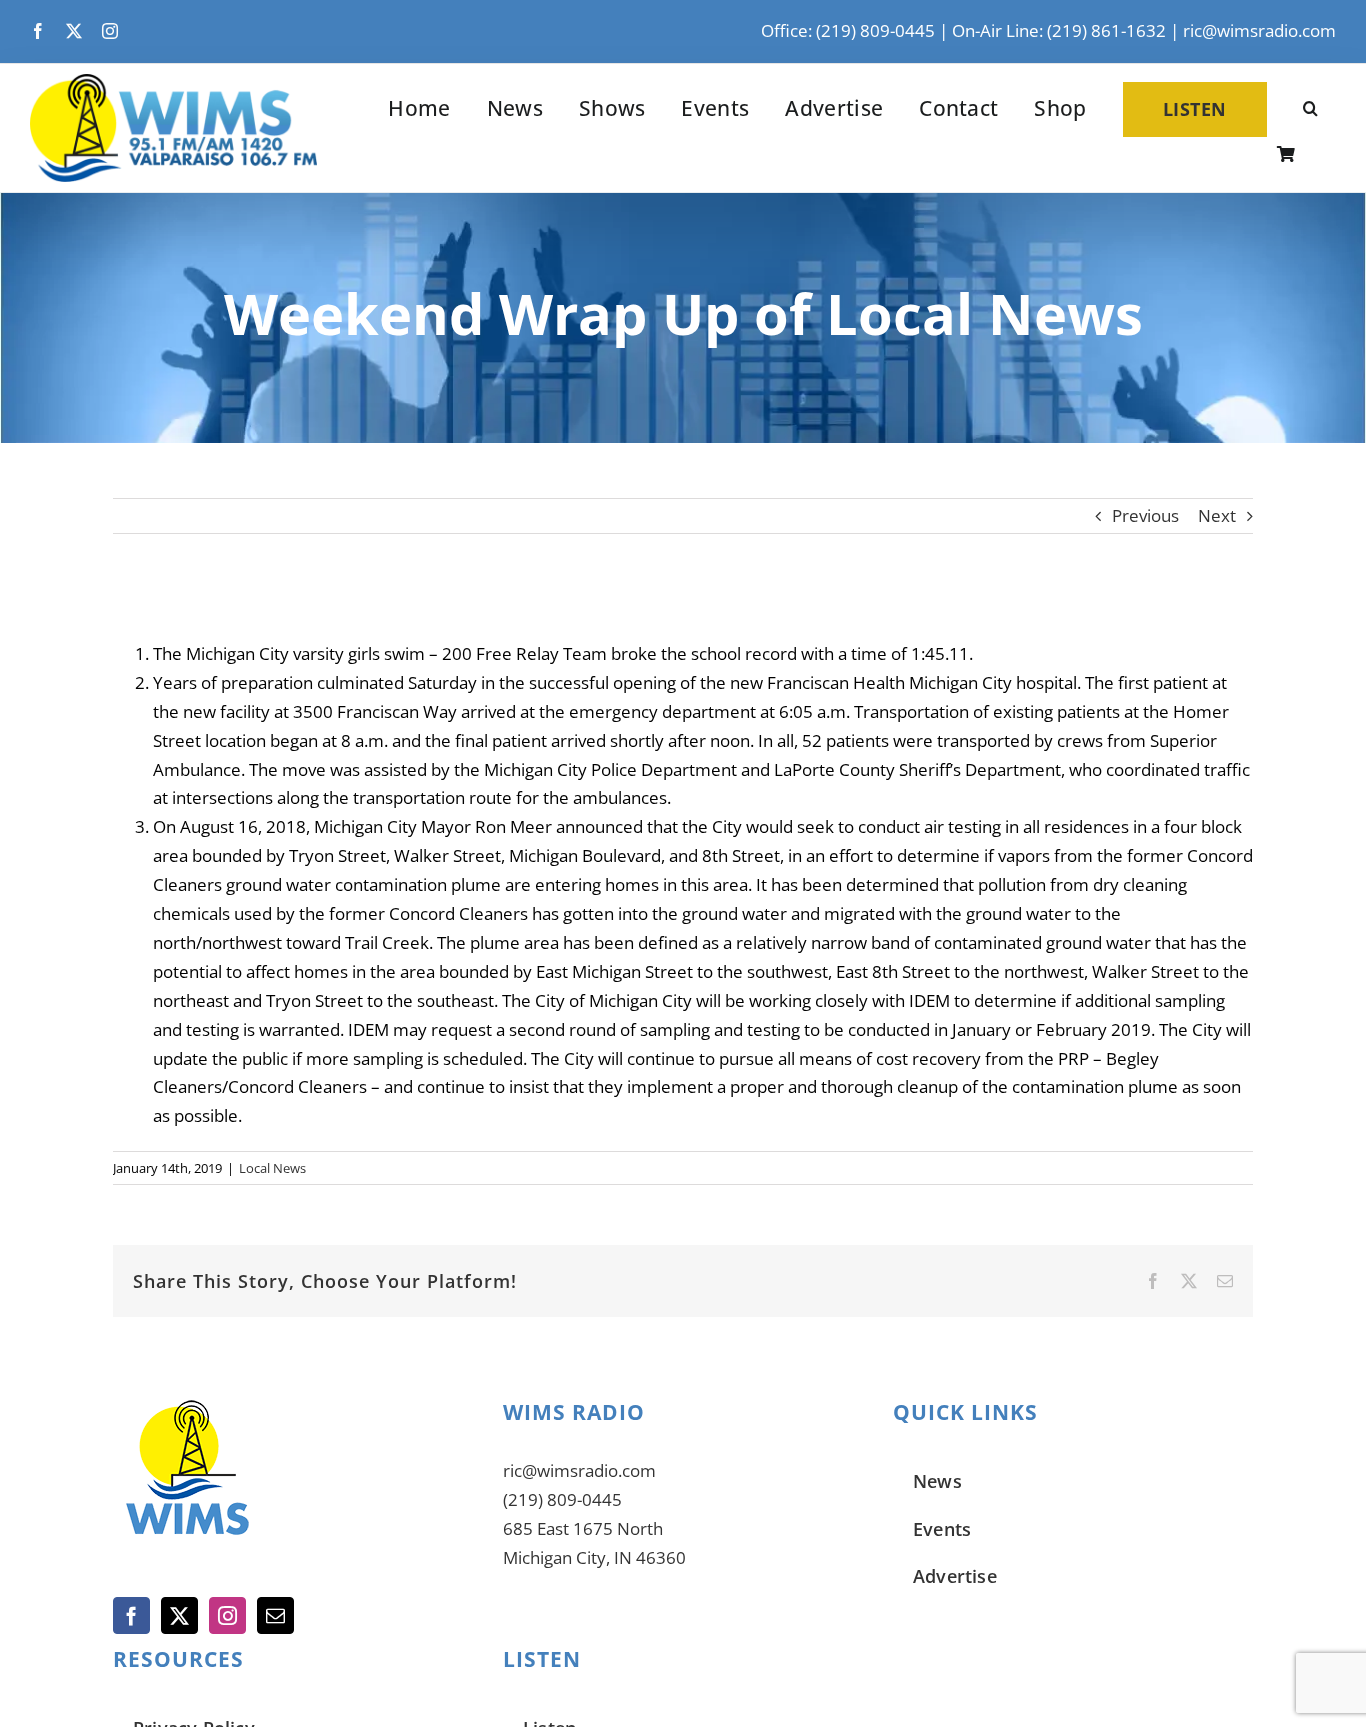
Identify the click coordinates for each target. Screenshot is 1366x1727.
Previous (1145, 515)
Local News (272, 1168)
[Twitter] (179, 1615)
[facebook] (38, 31)
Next (1217, 515)
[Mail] (275, 1615)
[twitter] (74, 31)
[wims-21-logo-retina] (173, 82)
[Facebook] (131, 1615)
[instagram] (110, 31)
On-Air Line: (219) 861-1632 (1059, 30)
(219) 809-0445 (562, 1499)
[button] (1310, 109)
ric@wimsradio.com (1259, 30)
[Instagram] (227, 1615)
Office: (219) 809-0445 (848, 30)
